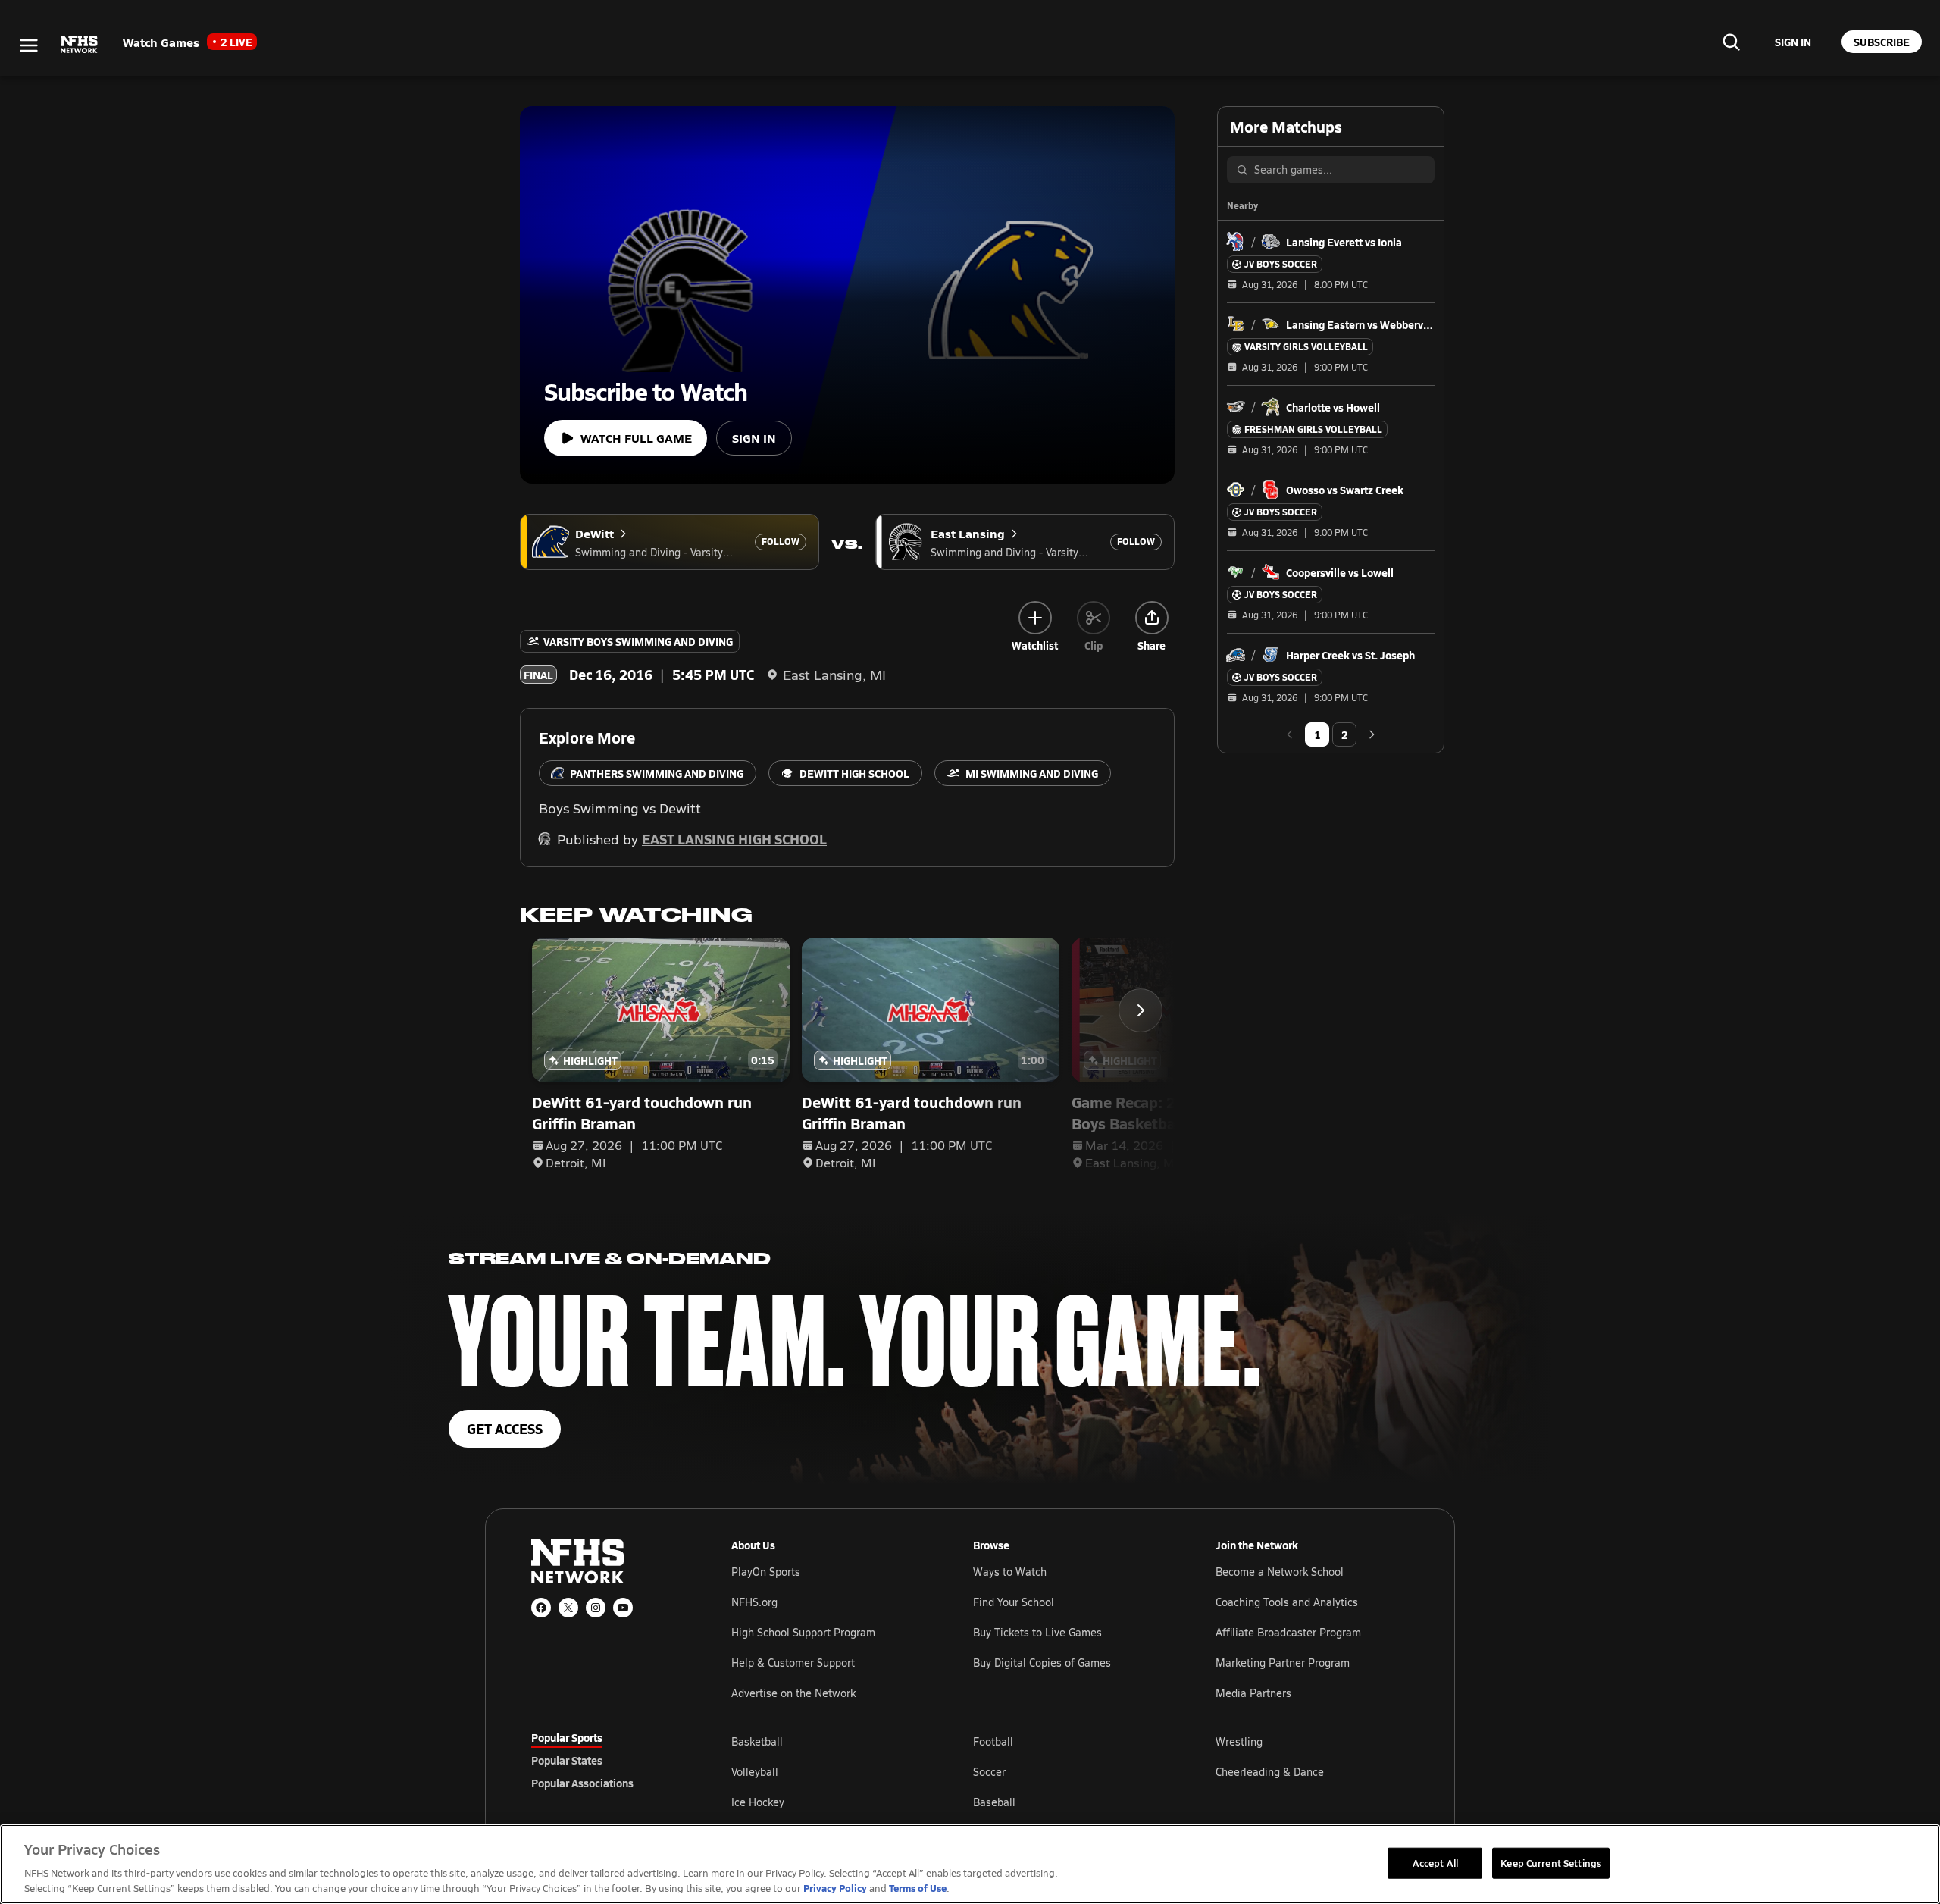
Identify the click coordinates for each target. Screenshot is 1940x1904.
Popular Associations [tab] (582, 1783)
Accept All (1435, 1862)
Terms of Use (918, 1888)
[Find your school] (1731, 42)
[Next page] (1372, 734)
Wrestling (1239, 1741)
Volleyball (755, 1772)
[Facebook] (541, 1608)
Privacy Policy (835, 1888)
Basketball (757, 1741)
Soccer (989, 1772)
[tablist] (607, 1760)
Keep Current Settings (1551, 1862)
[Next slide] (1141, 1010)
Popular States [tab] (567, 1760)
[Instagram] (596, 1608)
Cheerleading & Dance (1270, 1772)
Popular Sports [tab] (567, 1737)
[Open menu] (29, 45)
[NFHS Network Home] (80, 45)
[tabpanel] (1070, 1771)
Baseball (994, 1802)
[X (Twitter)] (568, 1608)
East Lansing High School (734, 839)
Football (993, 1741)
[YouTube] (623, 1608)
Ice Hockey (758, 1802)
